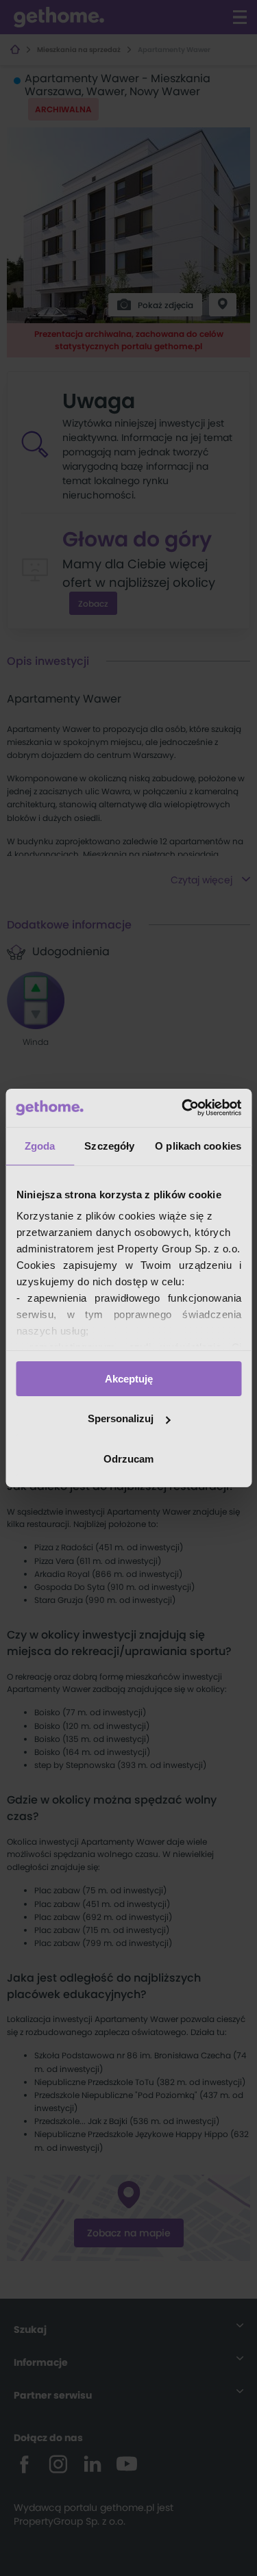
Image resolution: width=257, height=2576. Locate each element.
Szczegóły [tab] (109, 1145)
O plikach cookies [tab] (198, 1145)
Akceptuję (129, 1378)
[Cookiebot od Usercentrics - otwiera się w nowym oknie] (183, 1108)
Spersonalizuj (121, 1418)
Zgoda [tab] (40, 1145)
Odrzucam (128, 1459)
